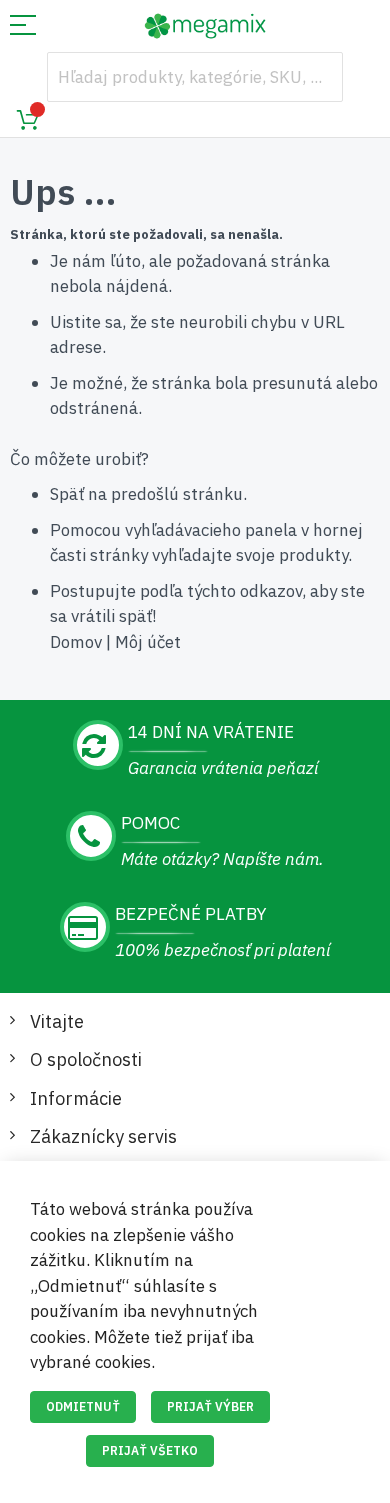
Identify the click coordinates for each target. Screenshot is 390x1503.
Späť (67, 494)
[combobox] (195, 77)
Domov (76, 642)
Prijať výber (210, 1406)
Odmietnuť (83, 1406)
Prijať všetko (150, 1450)
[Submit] (318, 77)
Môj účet (148, 642)
